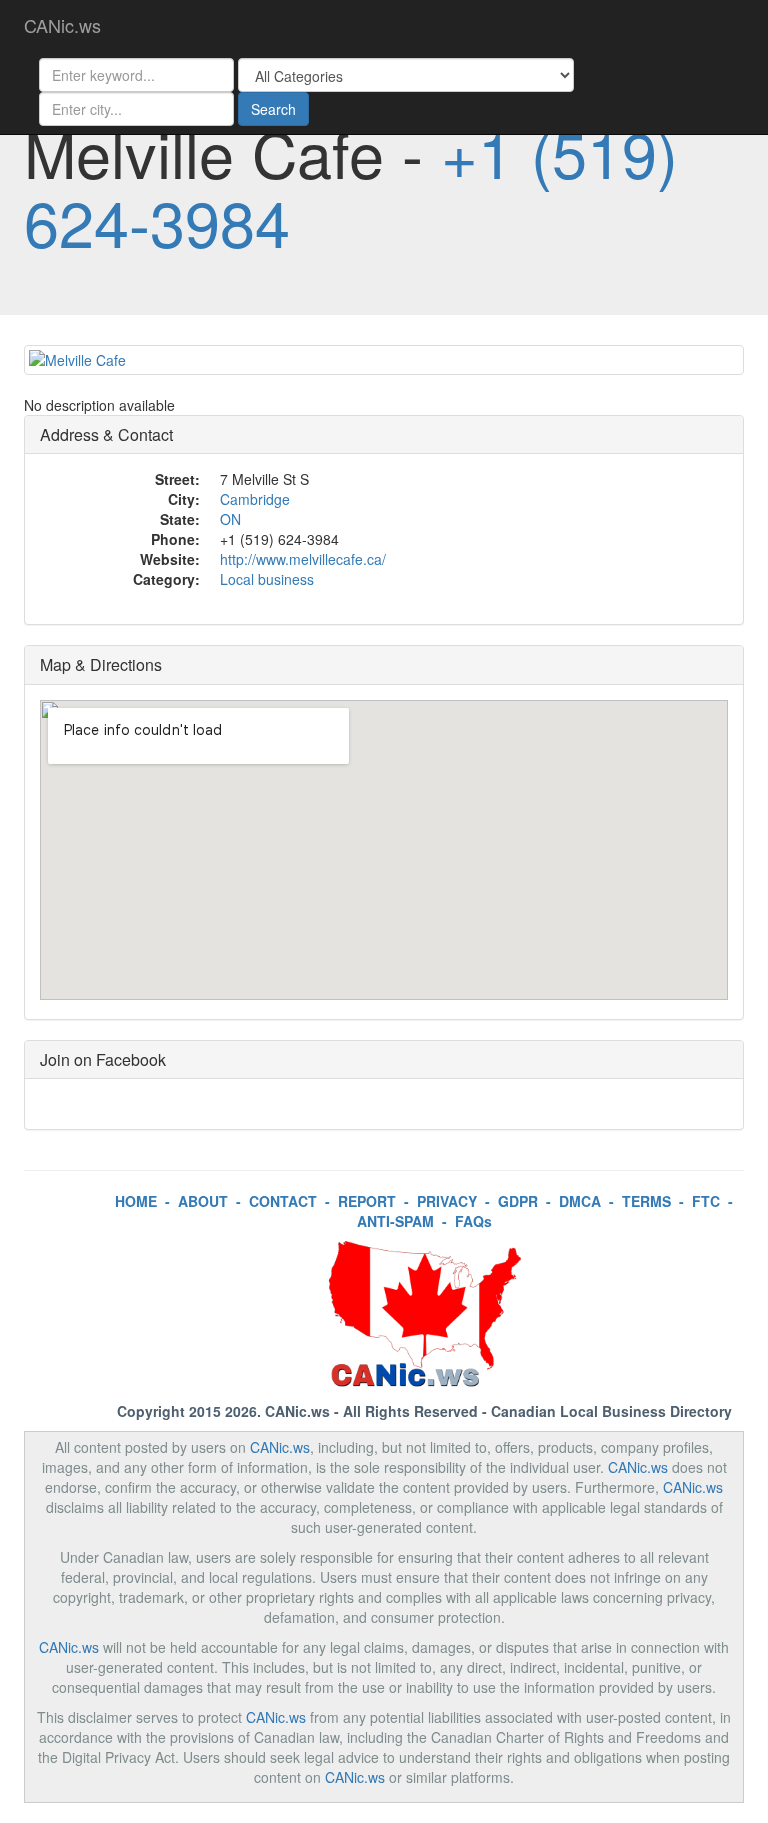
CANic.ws (62, 25)
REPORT (367, 1201)
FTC (706, 1201)
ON (230, 519)
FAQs (473, 1221)
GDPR (518, 1201)
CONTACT (283, 1201)
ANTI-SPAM (395, 1221)
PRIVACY (447, 1201)
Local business (267, 579)
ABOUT (203, 1201)
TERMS (646, 1201)
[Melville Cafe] (384, 360)
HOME (136, 1201)
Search (273, 109)
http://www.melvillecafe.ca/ (303, 559)
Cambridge (255, 499)
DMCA (580, 1201)
